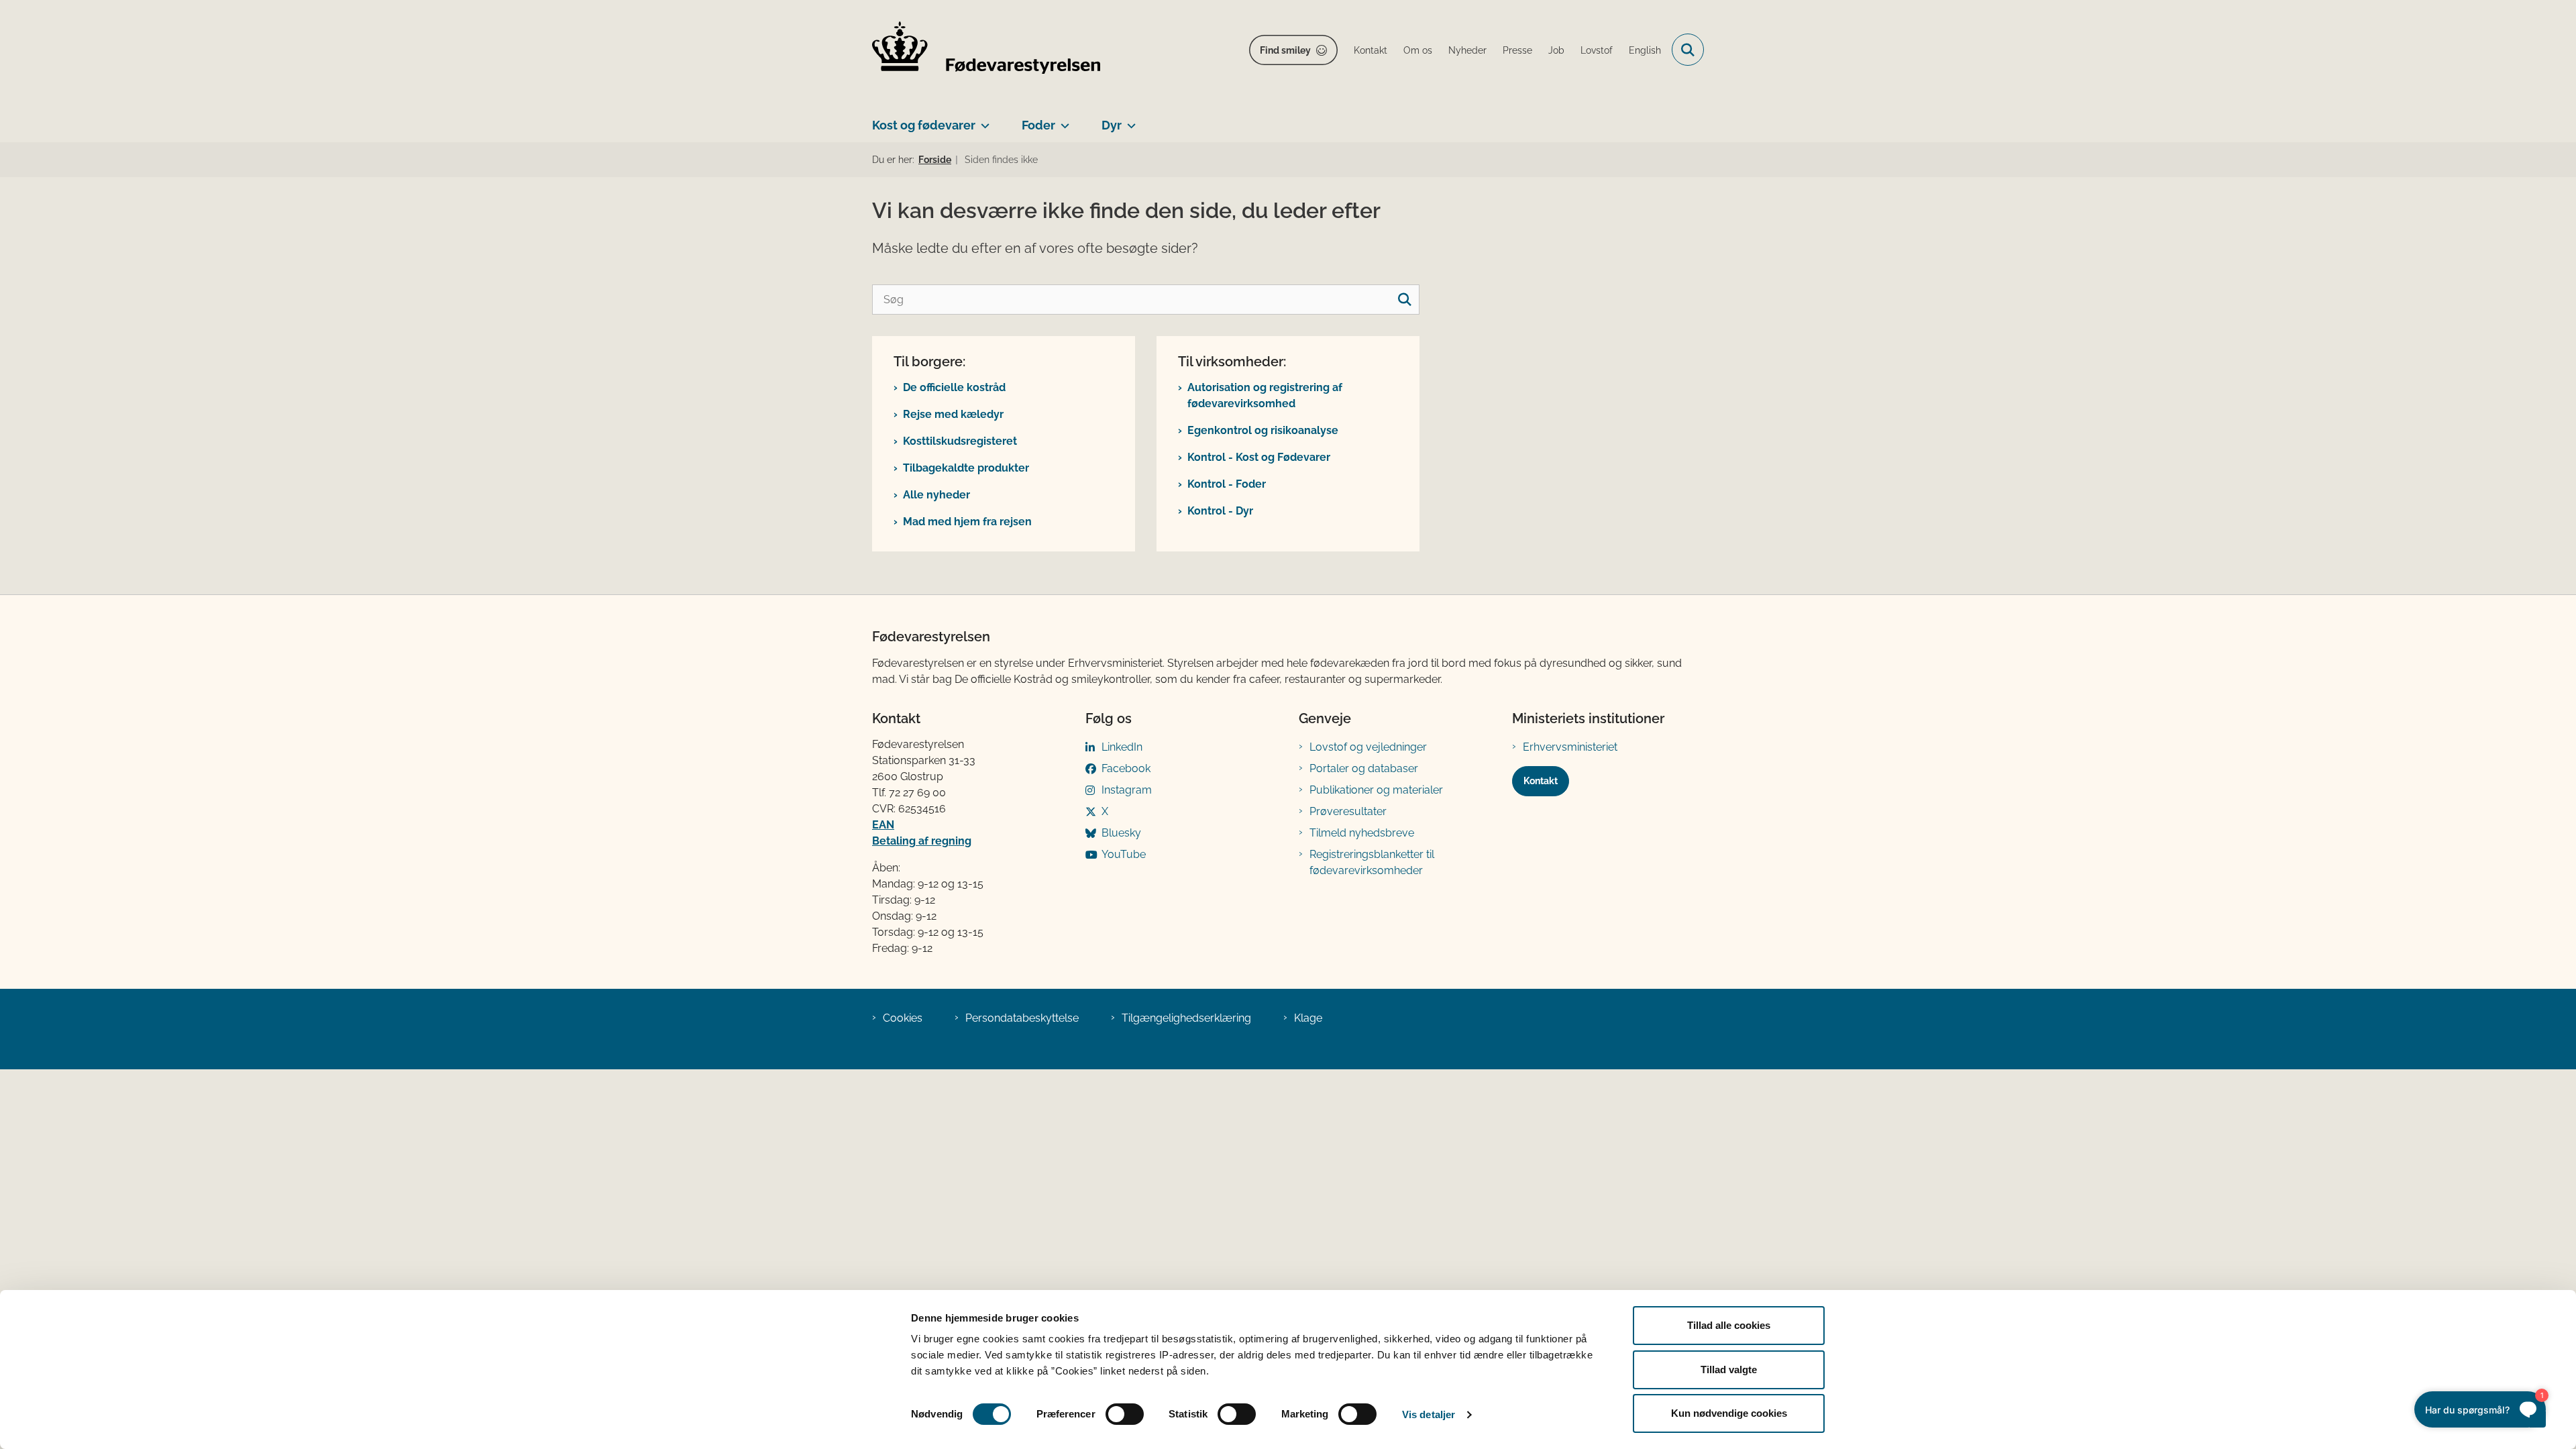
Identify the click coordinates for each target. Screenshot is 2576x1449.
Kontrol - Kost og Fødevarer (1259, 457)
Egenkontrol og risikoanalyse (1263, 430)
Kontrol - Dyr (1220, 511)
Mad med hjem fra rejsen (967, 522)
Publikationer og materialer (1376, 790)
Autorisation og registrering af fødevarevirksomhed (1265, 395)
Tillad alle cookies (1729, 1325)
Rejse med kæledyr (953, 414)
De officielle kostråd (954, 387)
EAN (883, 825)
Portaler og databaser (1364, 768)
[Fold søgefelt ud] (1688, 50)
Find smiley (1285, 50)
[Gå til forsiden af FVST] (986, 50)
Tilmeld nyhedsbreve (1362, 833)
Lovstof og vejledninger (1368, 747)
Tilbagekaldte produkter (966, 468)
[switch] (1125, 1414)
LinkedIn (1122, 747)
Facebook (1126, 768)
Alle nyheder (936, 495)
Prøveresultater (1348, 811)
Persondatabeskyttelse (1022, 1018)
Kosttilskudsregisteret (960, 441)
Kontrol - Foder (1227, 484)
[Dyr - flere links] (1129, 120)
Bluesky (1121, 833)
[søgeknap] (1404, 300)
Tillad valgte (1729, 1370)
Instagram (1127, 790)
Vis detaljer (1429, 1414)
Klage (1308, 1018)
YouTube (1124, 854)
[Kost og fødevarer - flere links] (982, 120)
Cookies (903, 1018)
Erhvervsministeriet (1570, 747)
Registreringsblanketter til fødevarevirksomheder (1372, 862)
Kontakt (1541, 781)
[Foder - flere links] (1062, 120)
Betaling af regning (922, 841)
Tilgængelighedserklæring (1186, 1018)
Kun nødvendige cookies (1729, 1413)
